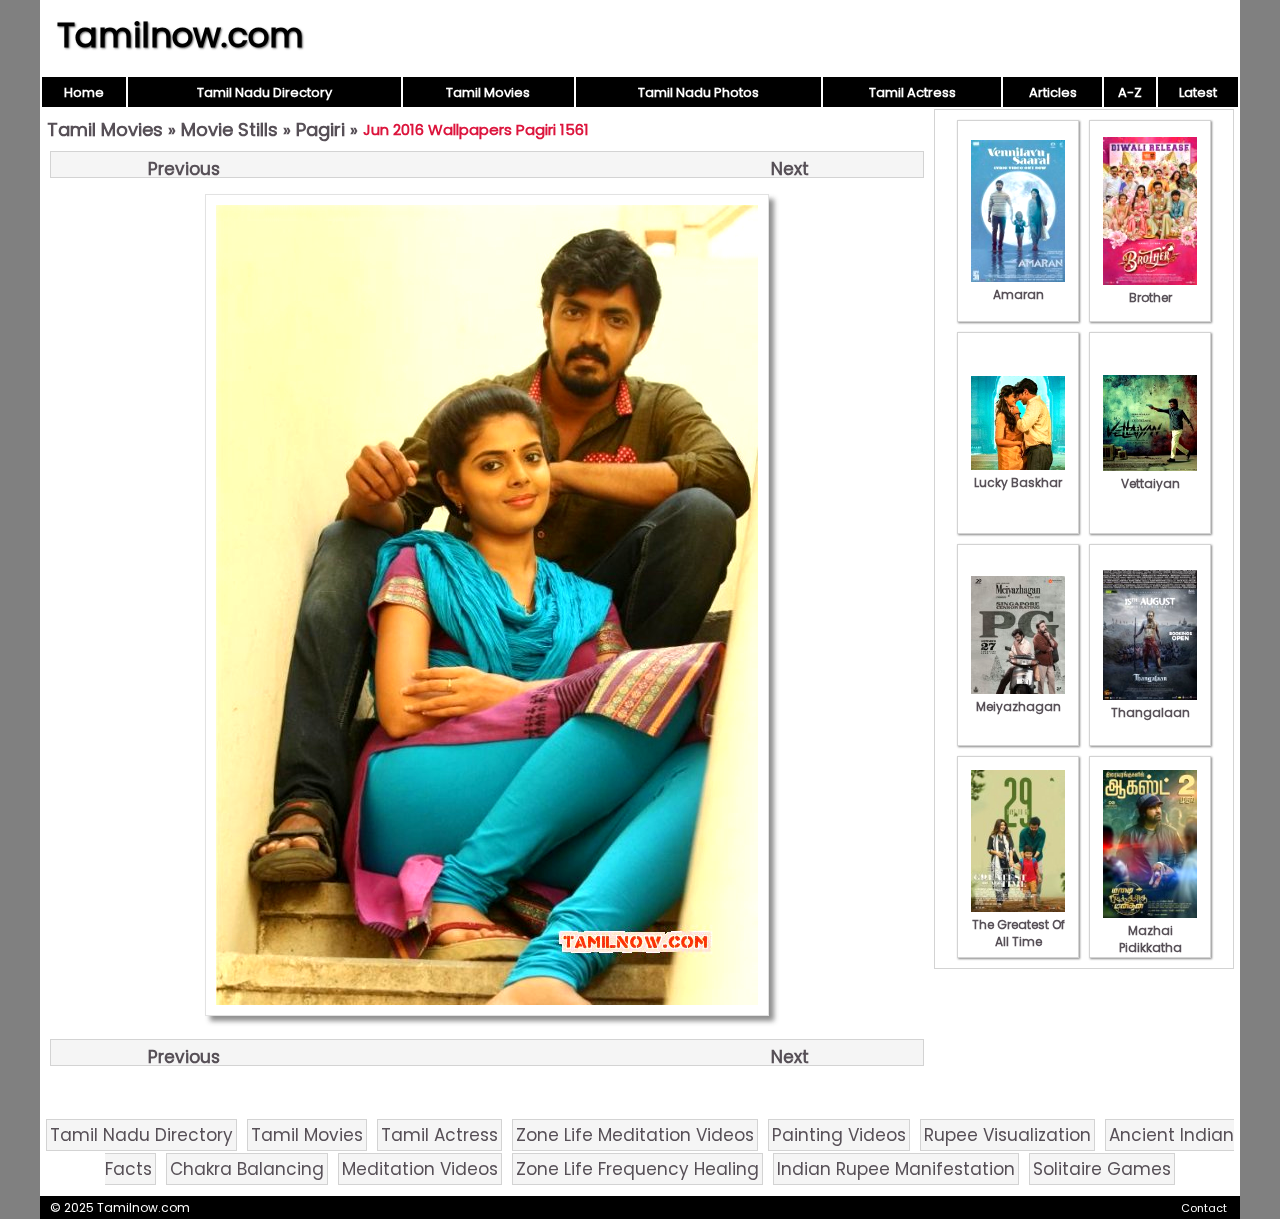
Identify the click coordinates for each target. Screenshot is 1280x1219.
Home (84, 92)
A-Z (1130, 92)
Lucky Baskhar (1018, 482)
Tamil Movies (488, 92)
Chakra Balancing (247, 1169)
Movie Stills (229, 129)
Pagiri (320, 129)
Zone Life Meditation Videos (635, 1135)
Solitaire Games (1102, 1169)
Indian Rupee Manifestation (896, 1169)
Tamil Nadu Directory (264, 92)
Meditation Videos (420, 1169)
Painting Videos (839, 1135)
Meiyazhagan (1018, 706)
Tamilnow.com (180, 35)
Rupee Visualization (1007, 1135)
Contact (1204, 1208)
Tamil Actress (912, 92)
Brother (1150, 297)
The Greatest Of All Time (1018, 933)
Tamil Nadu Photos (698, 92)
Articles (1053, 92)
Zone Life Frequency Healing (637, 1169)
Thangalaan (1150, 712)
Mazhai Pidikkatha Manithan (1150, 947)
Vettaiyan (1150, 483)
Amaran (1018, 294)
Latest (1198, 92)
